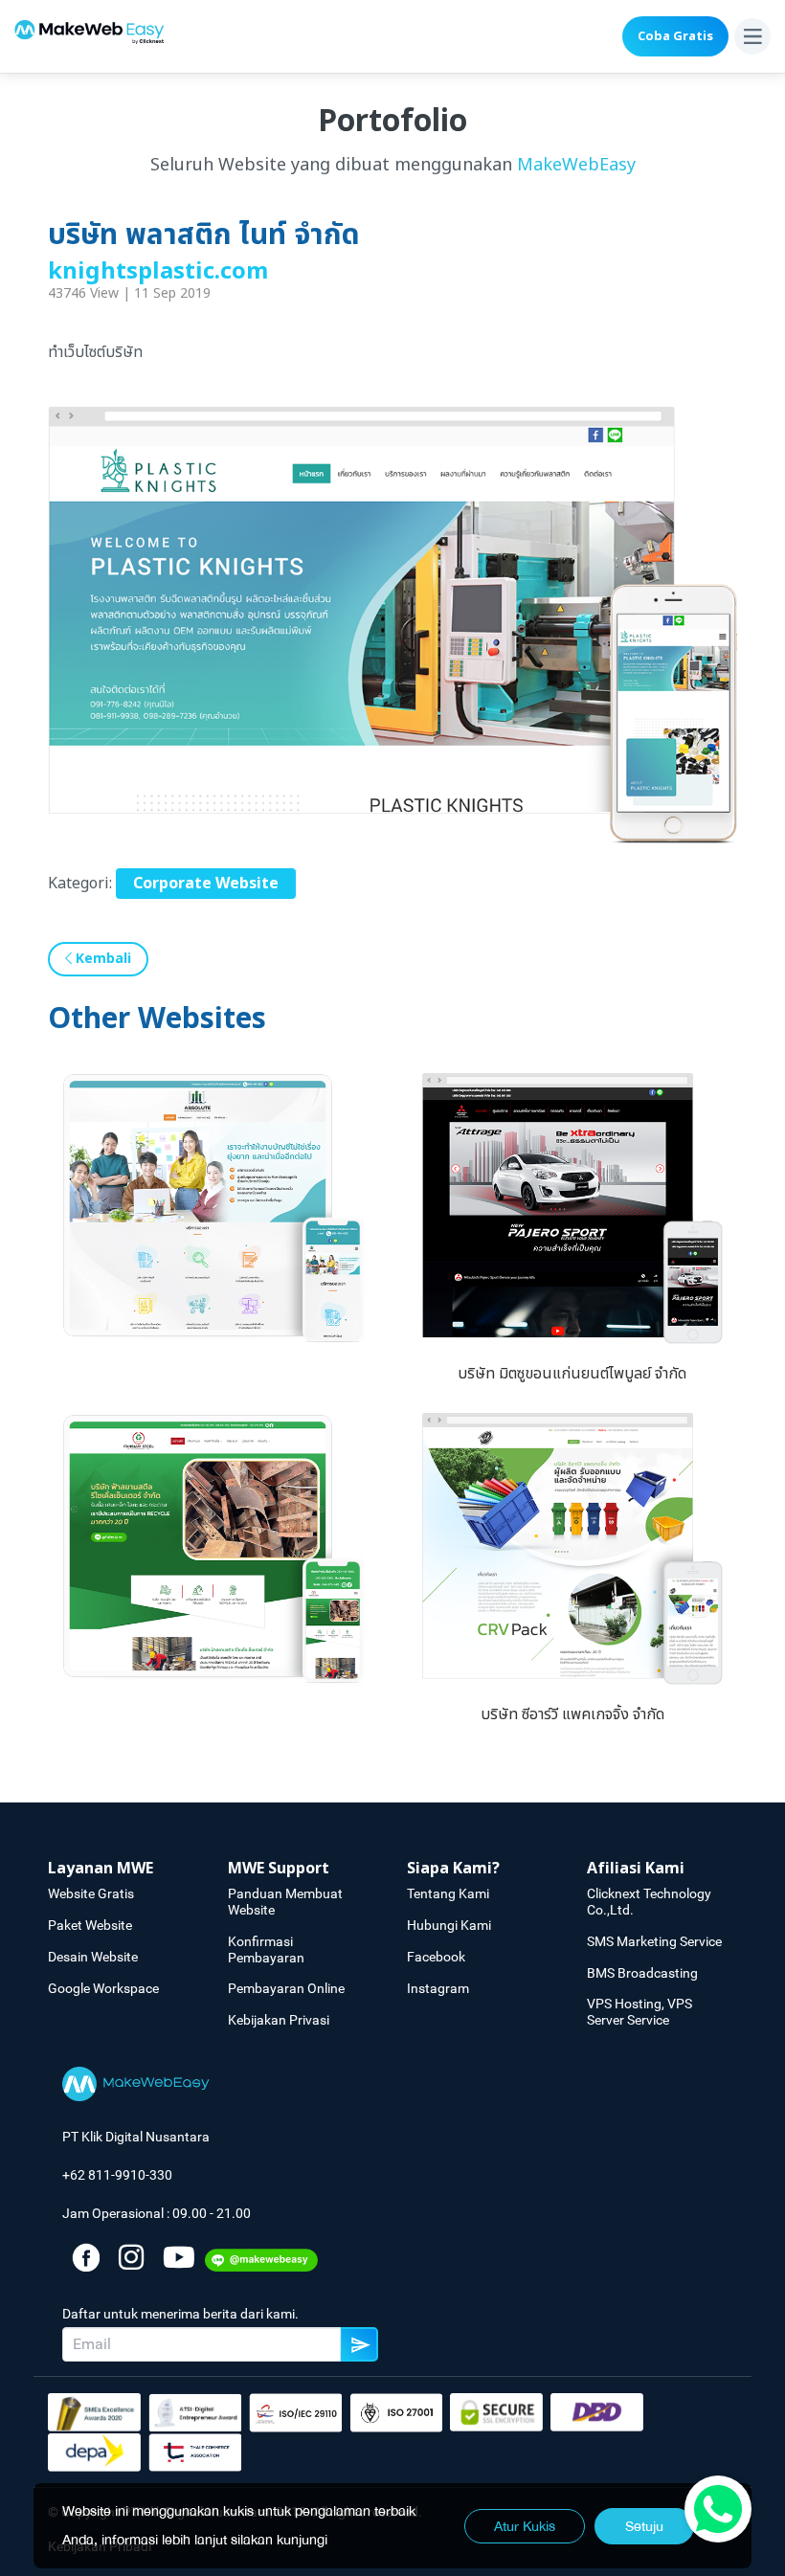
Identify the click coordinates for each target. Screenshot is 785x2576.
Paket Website (90, 1925)
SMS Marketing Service (654, 1941)
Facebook (436, 1957)
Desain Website (93, 1957)
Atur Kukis (525, 2526)
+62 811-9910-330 (117, 2175)
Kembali (101, 959)
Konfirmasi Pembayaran (266, 1949)
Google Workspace (103, 1988)
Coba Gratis (675, 36)
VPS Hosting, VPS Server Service (639, 2012)
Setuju (644, 2526)
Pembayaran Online (286, 1988)
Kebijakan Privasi (279, 2020)
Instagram (438, 1988)
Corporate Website (206, 884)
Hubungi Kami (449, 1925)
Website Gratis (91, 1893)
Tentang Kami (448, 1893)
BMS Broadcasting (642, 1973)
